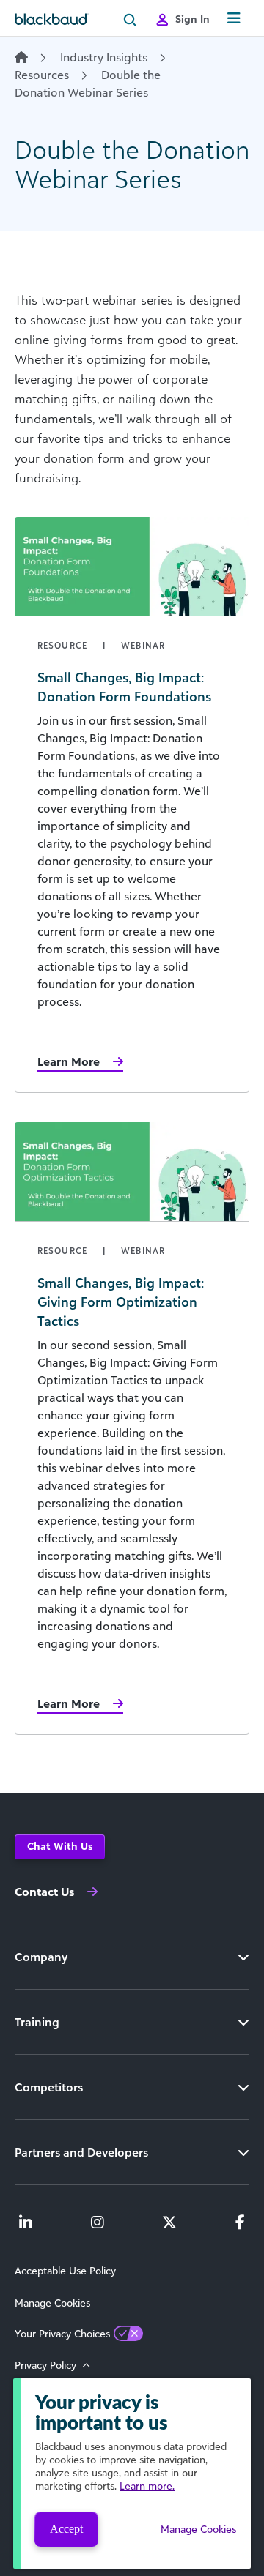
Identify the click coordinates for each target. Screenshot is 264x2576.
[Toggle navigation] (234, 19)
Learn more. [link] (147, 2486)
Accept (66, 2529)
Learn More (69, 1061)
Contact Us (44, 1892)
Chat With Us (60, 1846)
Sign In (192, 19)
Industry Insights (104, 57)
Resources (42, 75)
